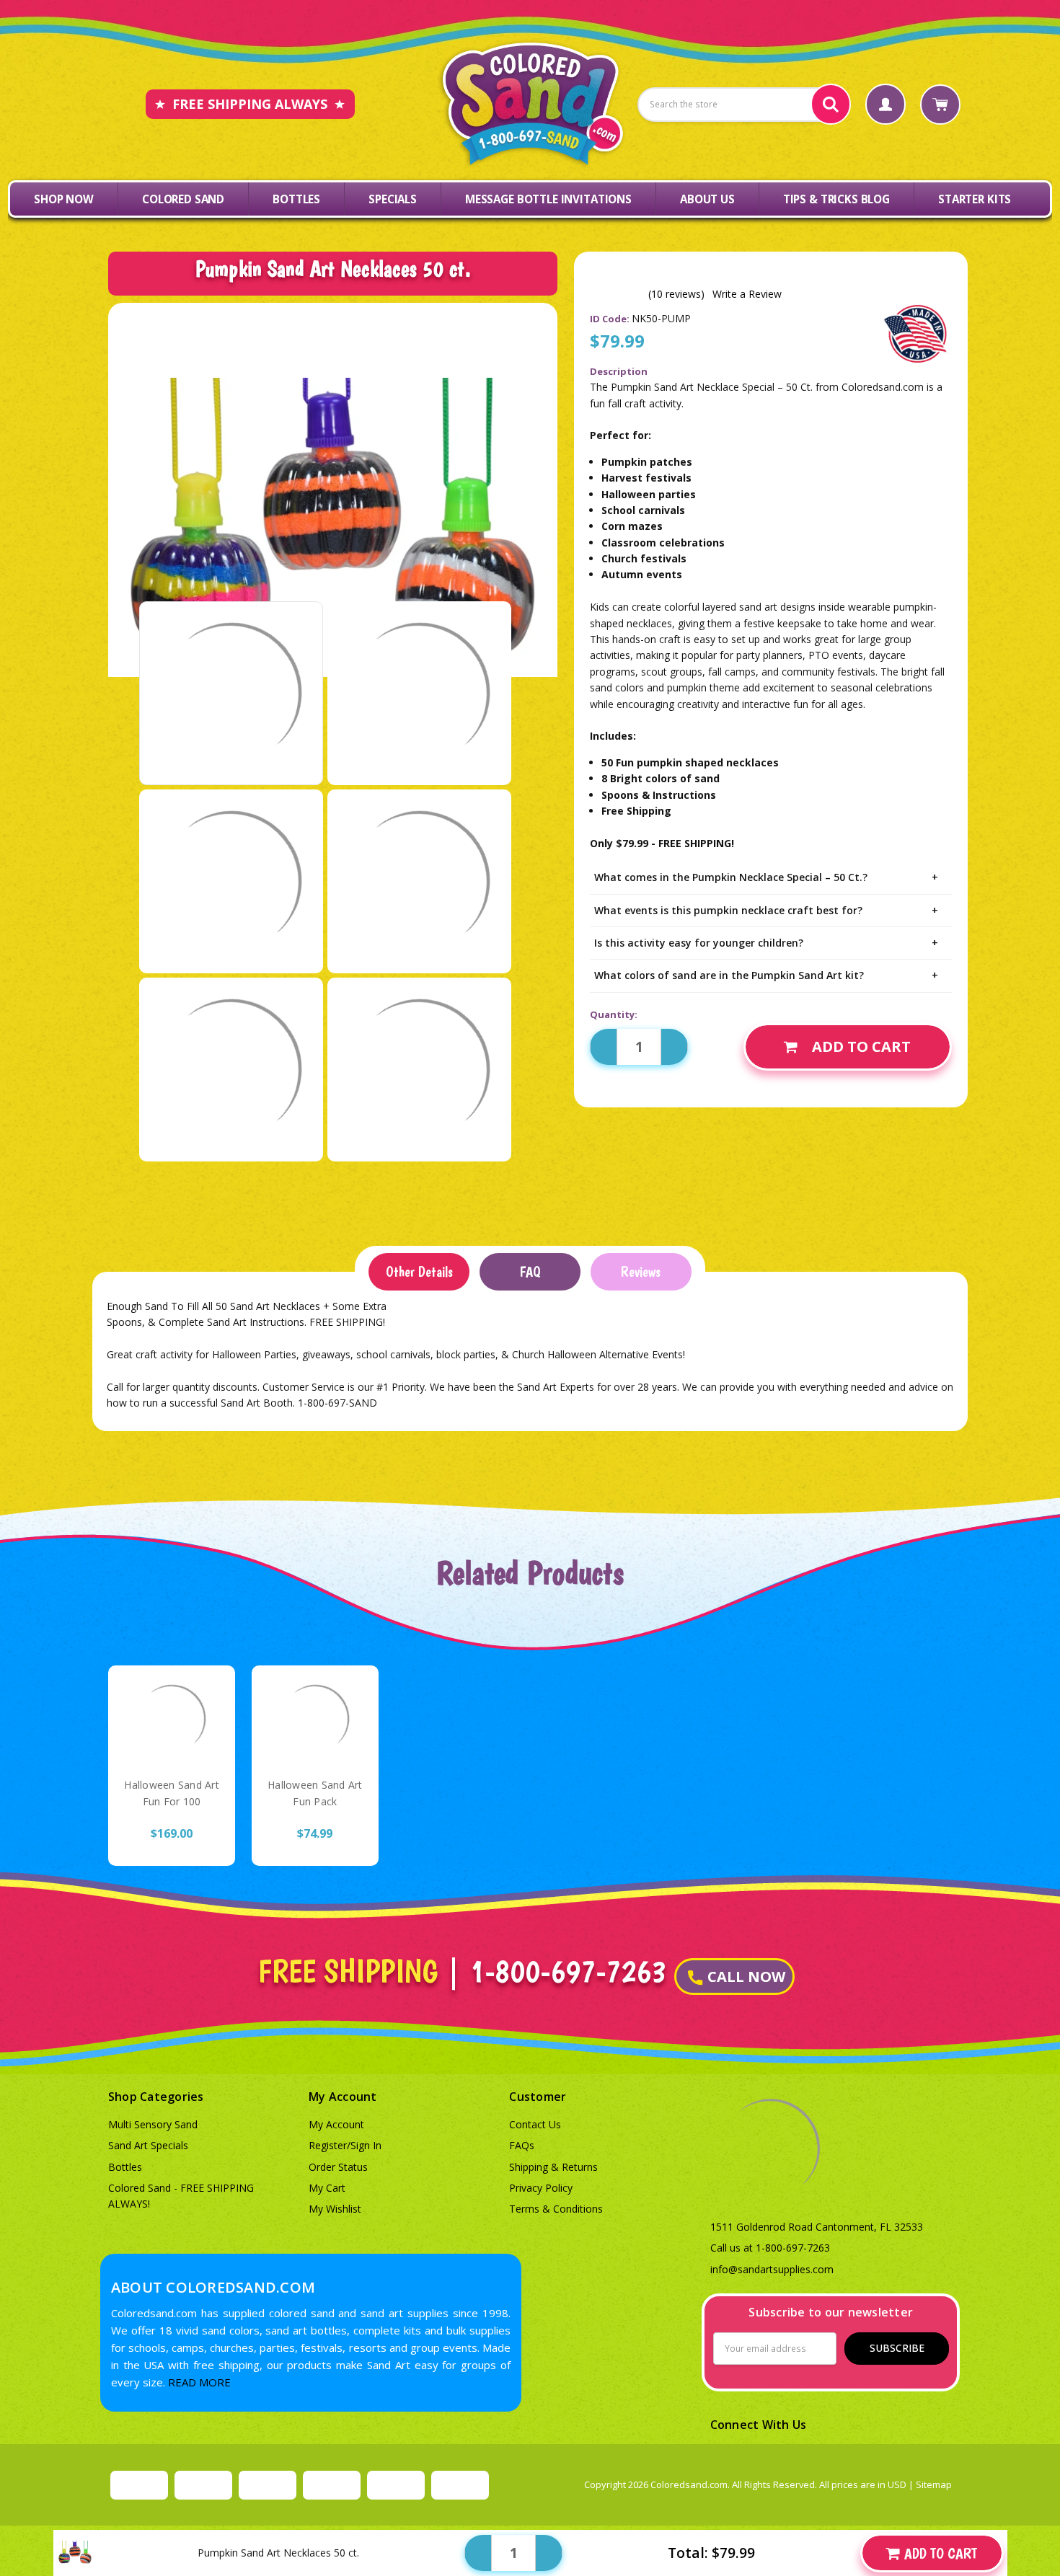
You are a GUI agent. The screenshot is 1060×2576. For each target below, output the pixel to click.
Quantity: (614, 1014)
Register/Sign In (345, 2145)
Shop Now (64, 199)
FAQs (522, 2145)
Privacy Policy (541, 2188)
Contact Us (535, 2124)
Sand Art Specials (148, 2145)
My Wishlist (335, 2209)
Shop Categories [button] (156, 2097)
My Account (336, 2124)
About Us (707, 199)
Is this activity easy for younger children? (766, 943)
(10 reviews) (676, 294)
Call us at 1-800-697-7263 (770, 2248)
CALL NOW (746, 1977)
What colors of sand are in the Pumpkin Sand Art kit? (766, 975)
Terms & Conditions (556, 2209)
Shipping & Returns (553, 2167)
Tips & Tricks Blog (836, 199)
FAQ (530, 1272)
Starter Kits (975, 199)
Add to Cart (861, 1046)
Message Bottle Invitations (548, 199)
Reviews (641, 1272)
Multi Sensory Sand (153, 2124)
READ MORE (199, 2382)
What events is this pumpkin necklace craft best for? (766, 910)
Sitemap (934, 2484)
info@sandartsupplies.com (772, 2269)
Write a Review (747, 294)
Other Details (419, 1272)
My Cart (327, 2188)
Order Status (338, 2167)
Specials (393, 199)
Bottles (296, 199)
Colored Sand (183, 199)
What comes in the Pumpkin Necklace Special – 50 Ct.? (766, 877)
